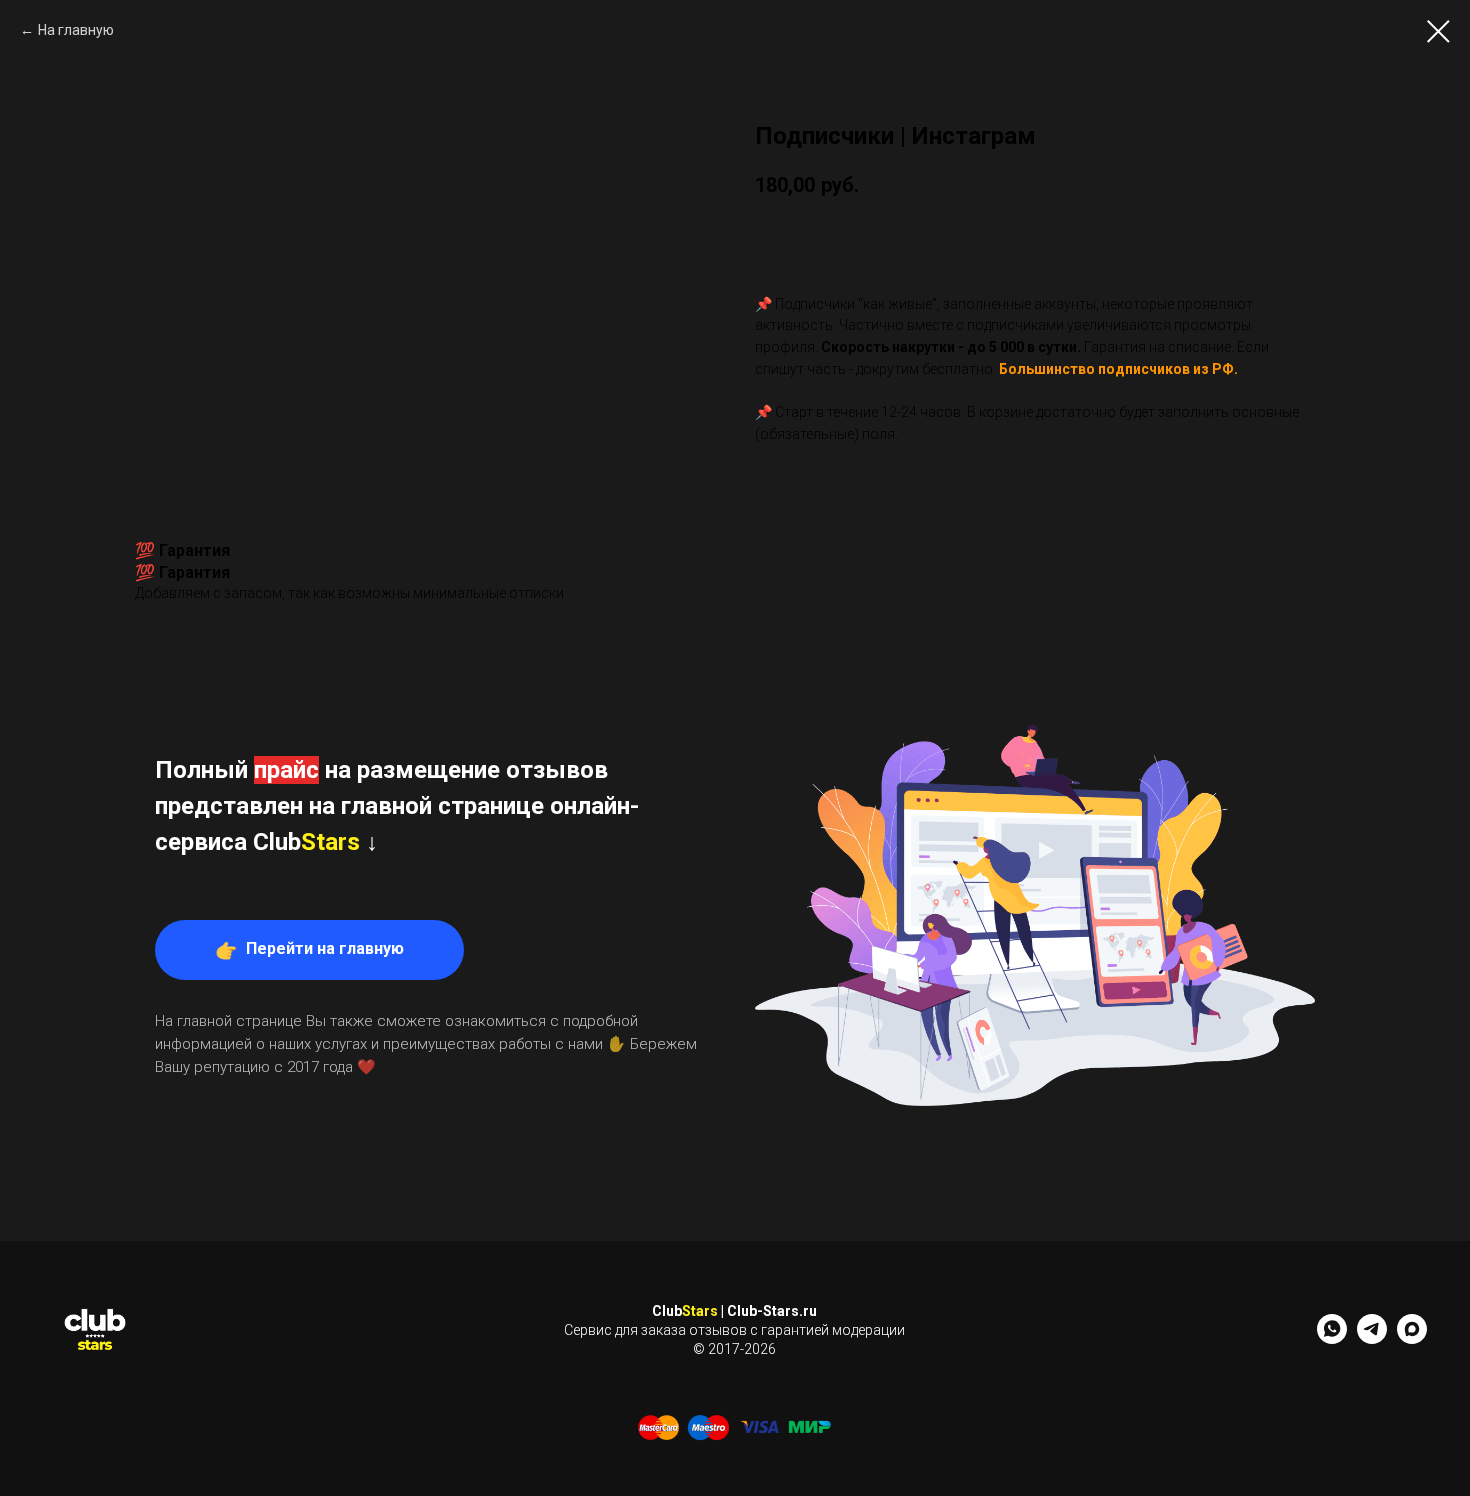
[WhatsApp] (1332, 1338)
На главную (76, 30)
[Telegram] (1372, 1338)
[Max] (1412, 1338)
